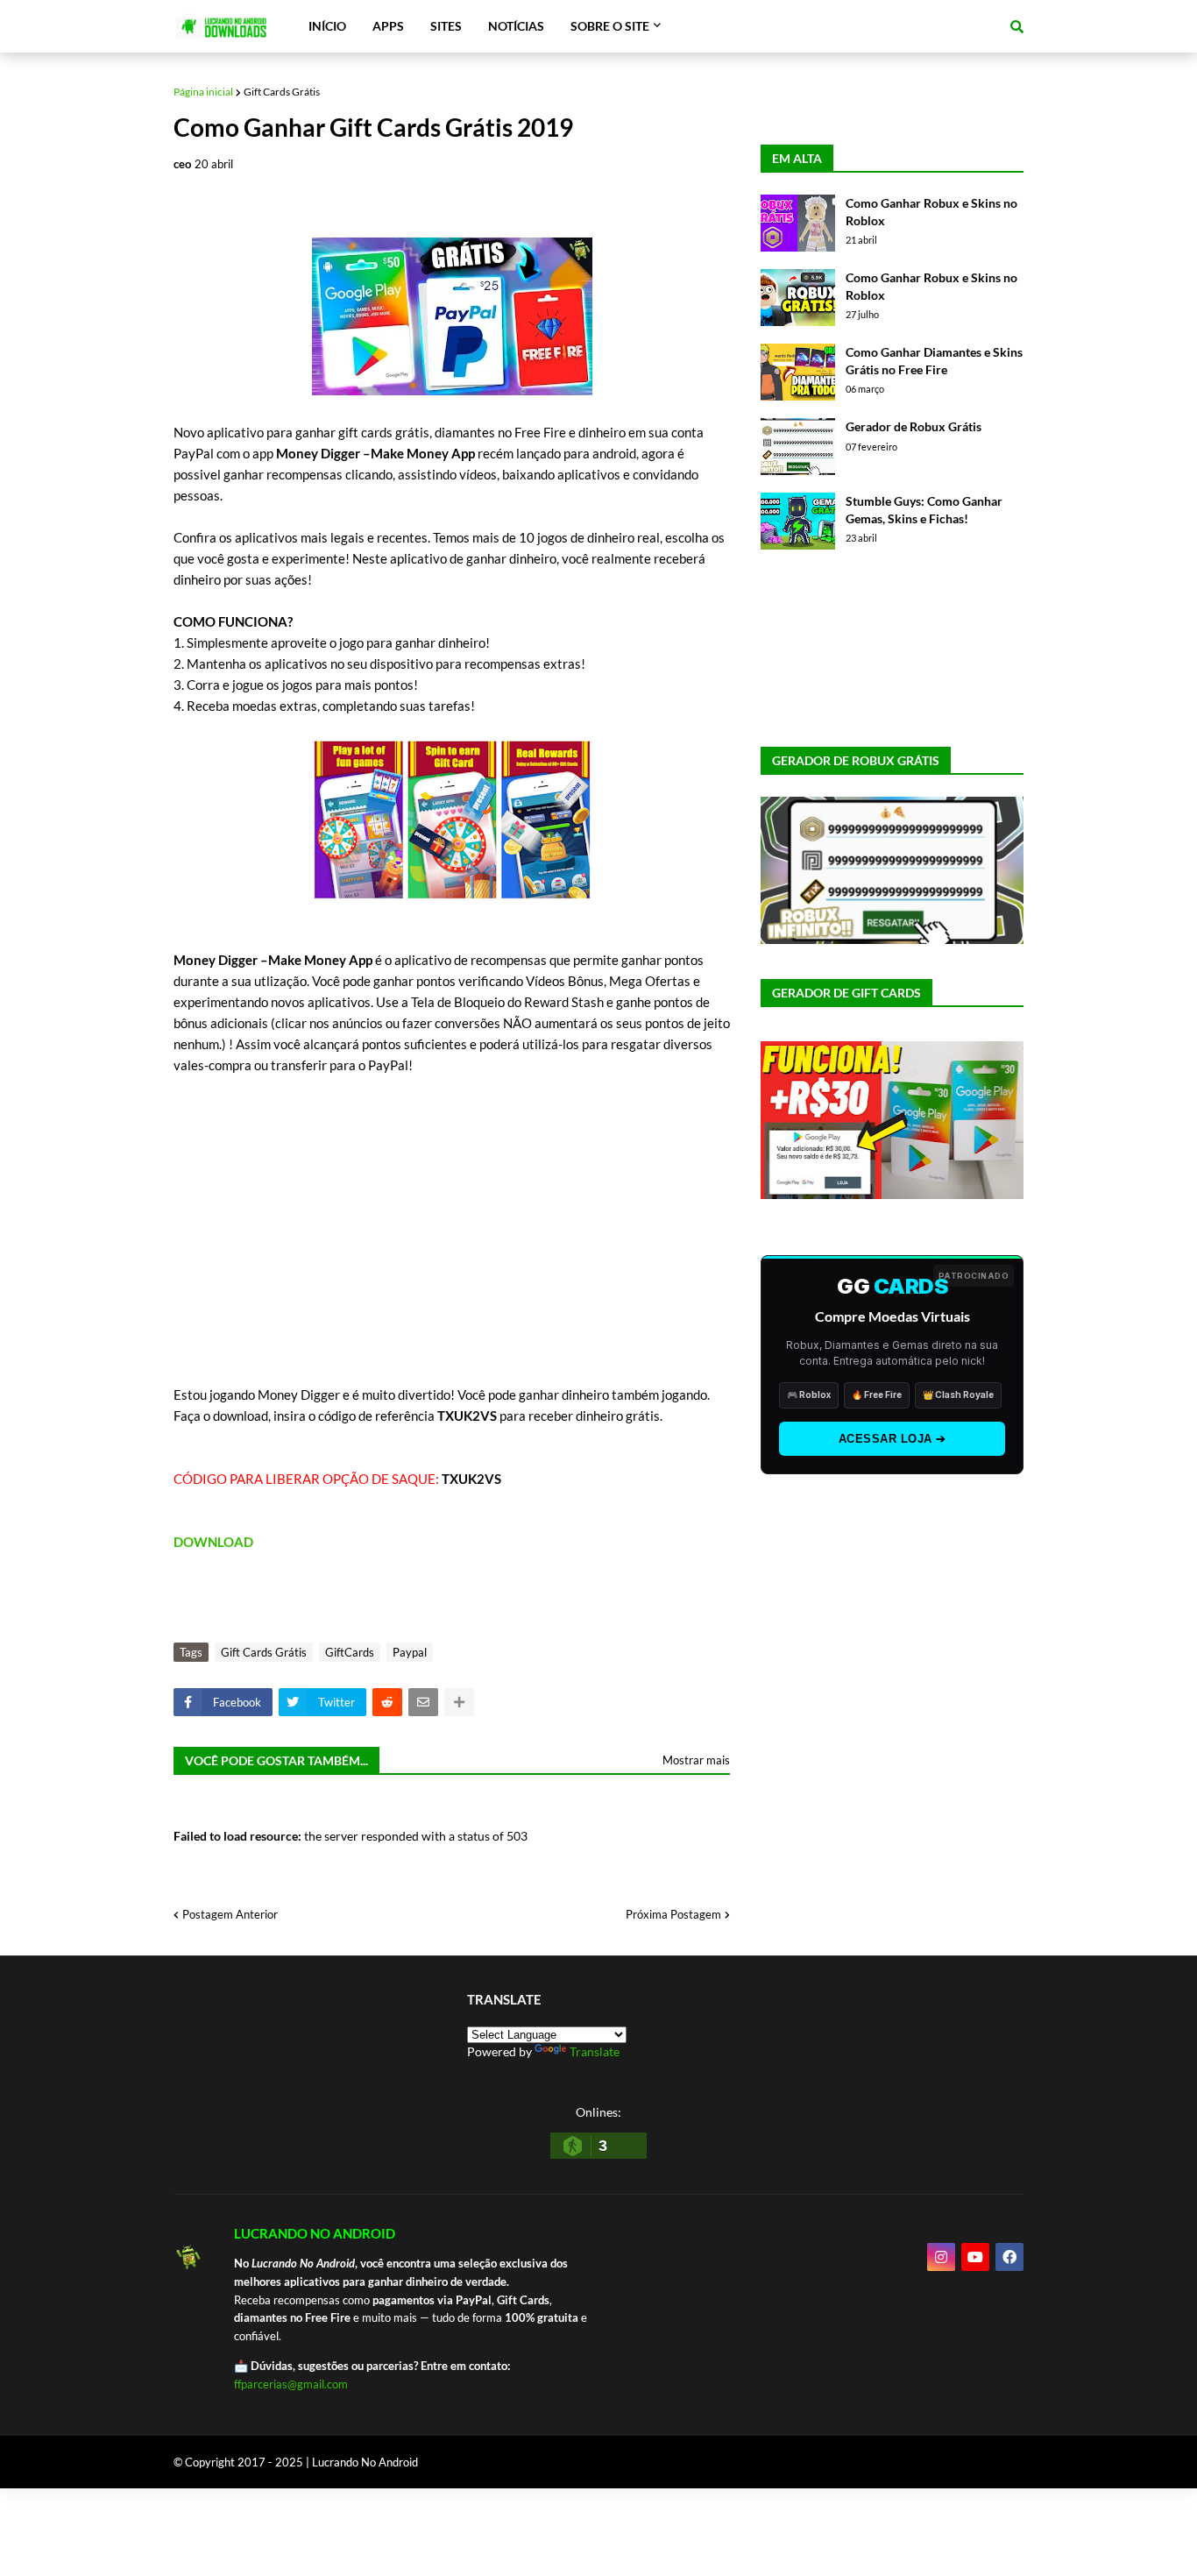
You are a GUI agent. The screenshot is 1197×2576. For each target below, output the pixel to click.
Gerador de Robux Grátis (914, 426)
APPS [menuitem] (388, 26)
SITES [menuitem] (446, 26)
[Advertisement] (452, 1240)
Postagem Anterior (230, 1914)
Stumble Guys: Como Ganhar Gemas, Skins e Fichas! (924, 510)
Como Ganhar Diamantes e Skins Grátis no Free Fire (934, 361)
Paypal (410, 1652)
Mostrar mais (696, 1760)
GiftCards (350, 1652)
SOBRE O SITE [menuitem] (610, 26)
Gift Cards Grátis (282, 92)
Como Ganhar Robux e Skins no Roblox (931, 212)
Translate (595, 2051)
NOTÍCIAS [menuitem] (516, 26)
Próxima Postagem (673, 1914)
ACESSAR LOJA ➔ (892, 1439)
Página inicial (203, 92)
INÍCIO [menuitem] (327, 26)
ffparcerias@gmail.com (291, 2384)
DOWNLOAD (213, 1542)
